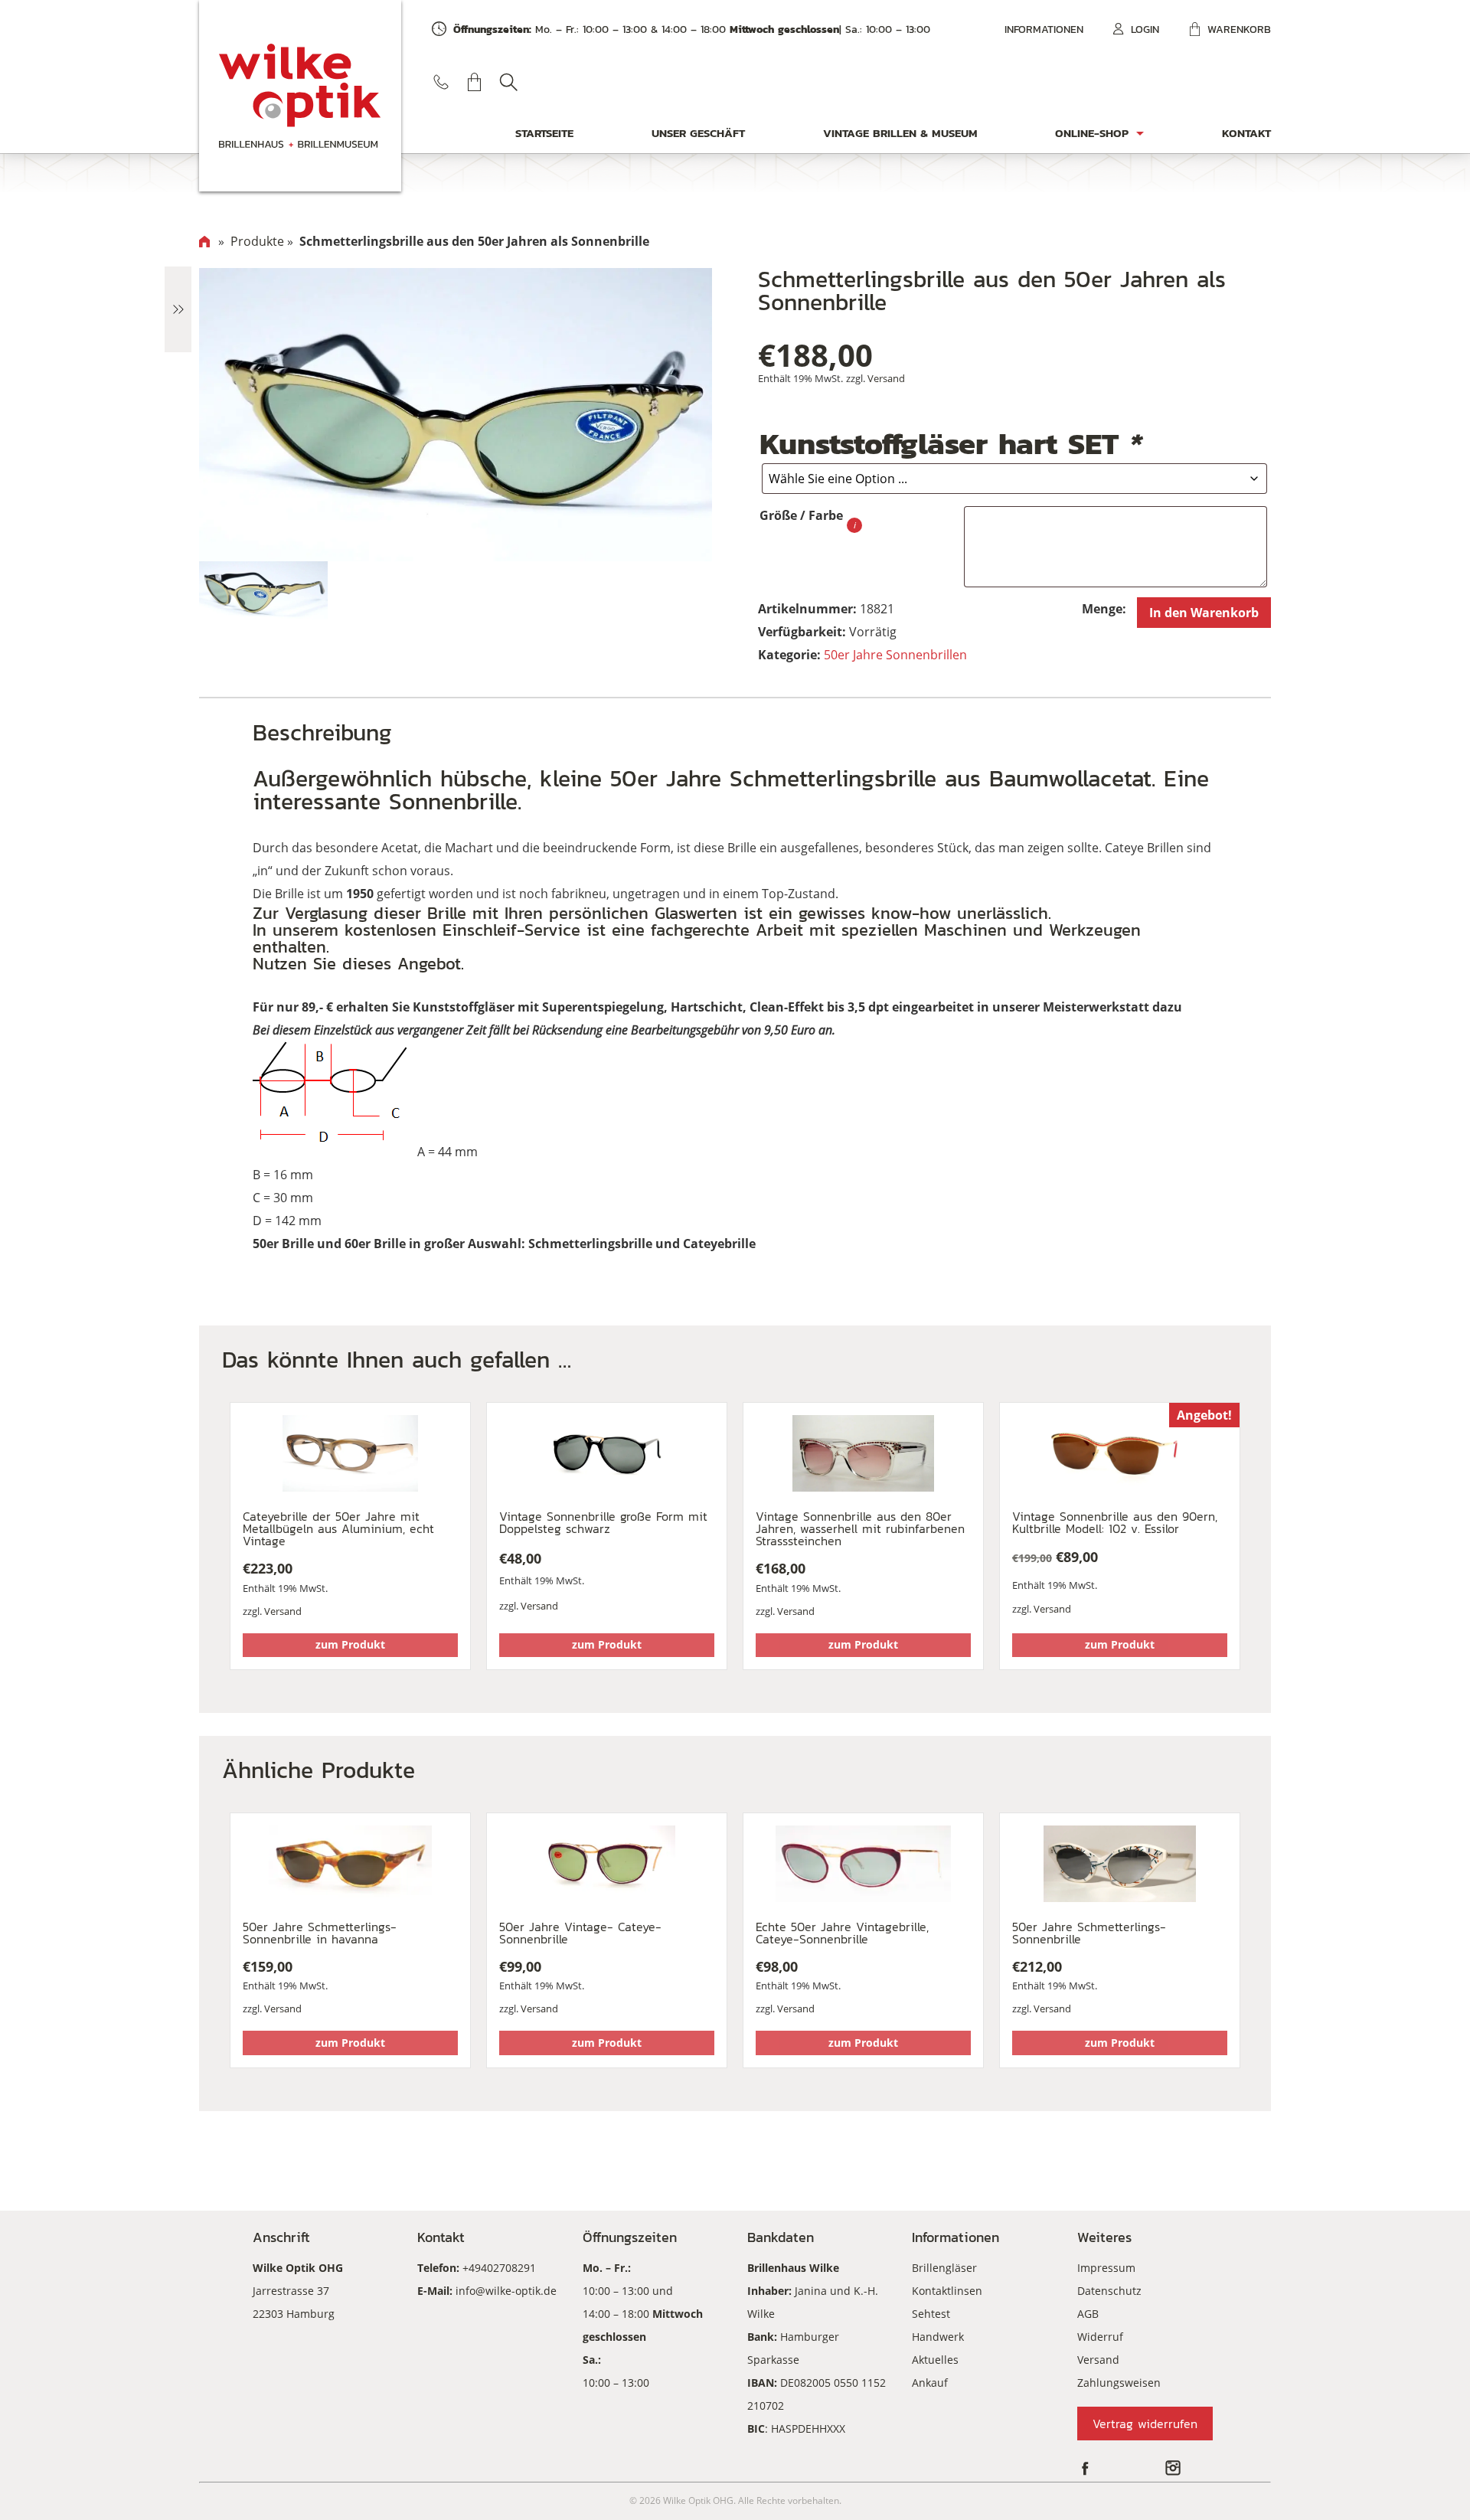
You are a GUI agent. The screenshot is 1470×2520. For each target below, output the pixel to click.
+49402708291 (499, 2268)
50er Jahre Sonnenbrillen (895, 655)
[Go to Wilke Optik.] (204, 241)
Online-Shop (1092, 133)
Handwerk (938, 2337)
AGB (1088, 2314)
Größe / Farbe (801, 515)
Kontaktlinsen (947, 2291)
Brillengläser (944, 2268)
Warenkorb (1239, 29)
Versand (886, 378)
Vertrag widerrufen (1145, 2424)
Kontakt (1246, 133)
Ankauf (930, 2383)
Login (1145, 29)
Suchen (508, 82)
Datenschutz (1109, 2291)
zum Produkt (350, 1644)
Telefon (441, 82)
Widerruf (1100, 2337)
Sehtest (931, 2314)
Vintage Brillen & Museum (900, 133)
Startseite (544, 133)
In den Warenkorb (1204, 613)
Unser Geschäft (698, 133)
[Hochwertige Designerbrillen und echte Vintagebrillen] (300, 96)
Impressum (1106, 2268)
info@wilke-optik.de (506, 2291)
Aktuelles (935, 2360)
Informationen (1044, 29)
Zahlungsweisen (1119, 2383)
